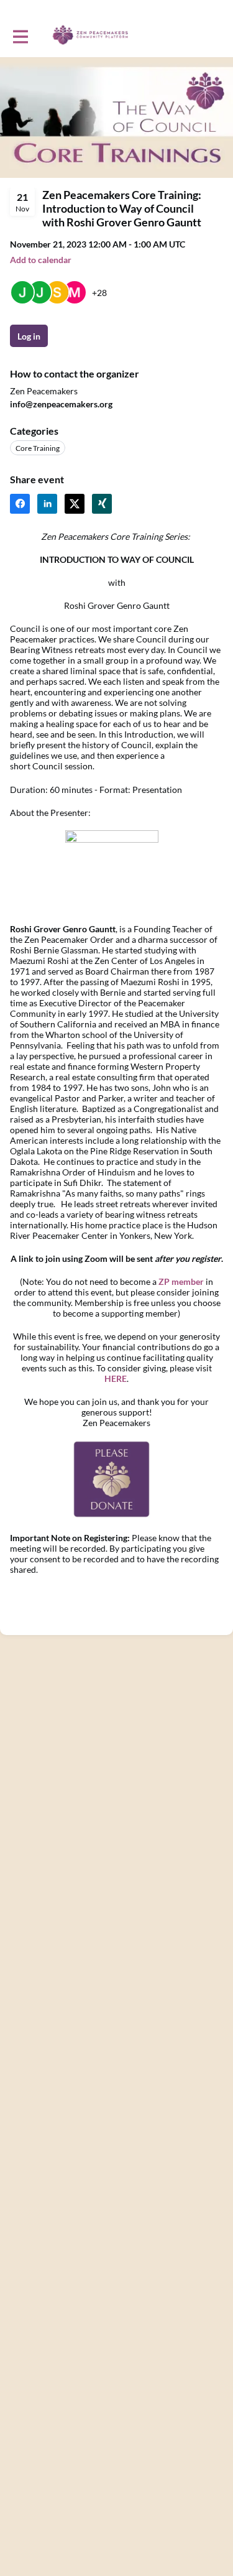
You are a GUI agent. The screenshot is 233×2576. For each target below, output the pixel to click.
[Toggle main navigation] (20, 35)
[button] (41, 260)
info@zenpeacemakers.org (61, 404)
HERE (116, 1378)
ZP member (181, 1281)
